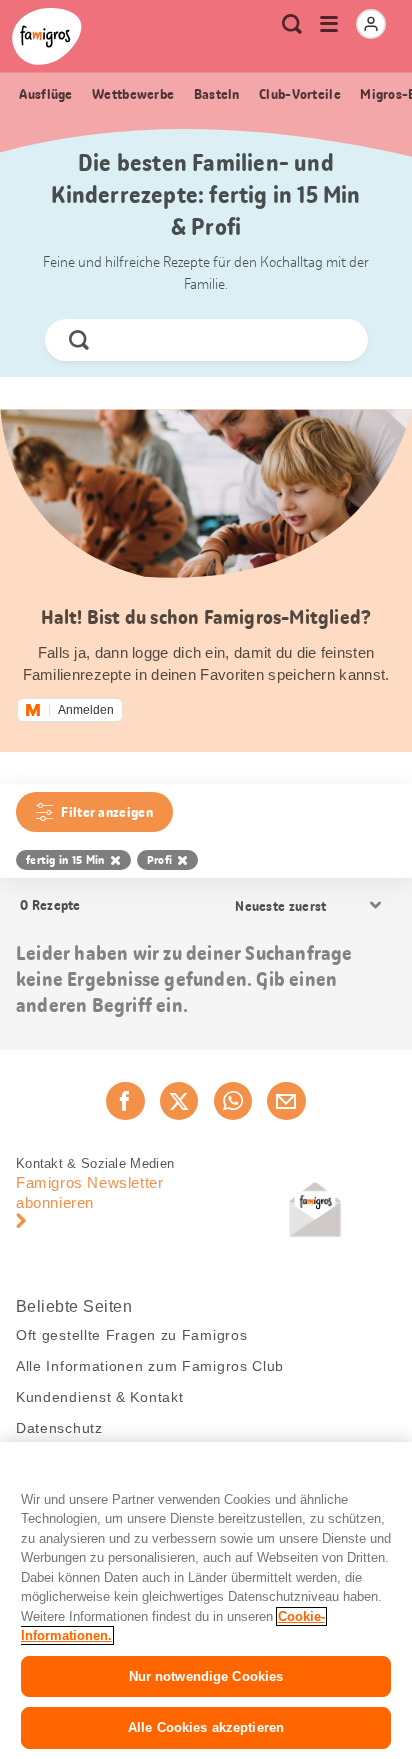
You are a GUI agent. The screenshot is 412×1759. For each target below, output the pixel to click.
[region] (206, 1600)
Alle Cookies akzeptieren (206, 1727)
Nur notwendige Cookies (206, 1676)
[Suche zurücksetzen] (335, 340)
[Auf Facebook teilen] (125, 1101)
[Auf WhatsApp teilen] (233, 1101)
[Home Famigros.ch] (47, 36)
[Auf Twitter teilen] (179, 1101)
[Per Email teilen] (286, 1101)
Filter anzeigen (107, 812)
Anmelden (86, 710)
